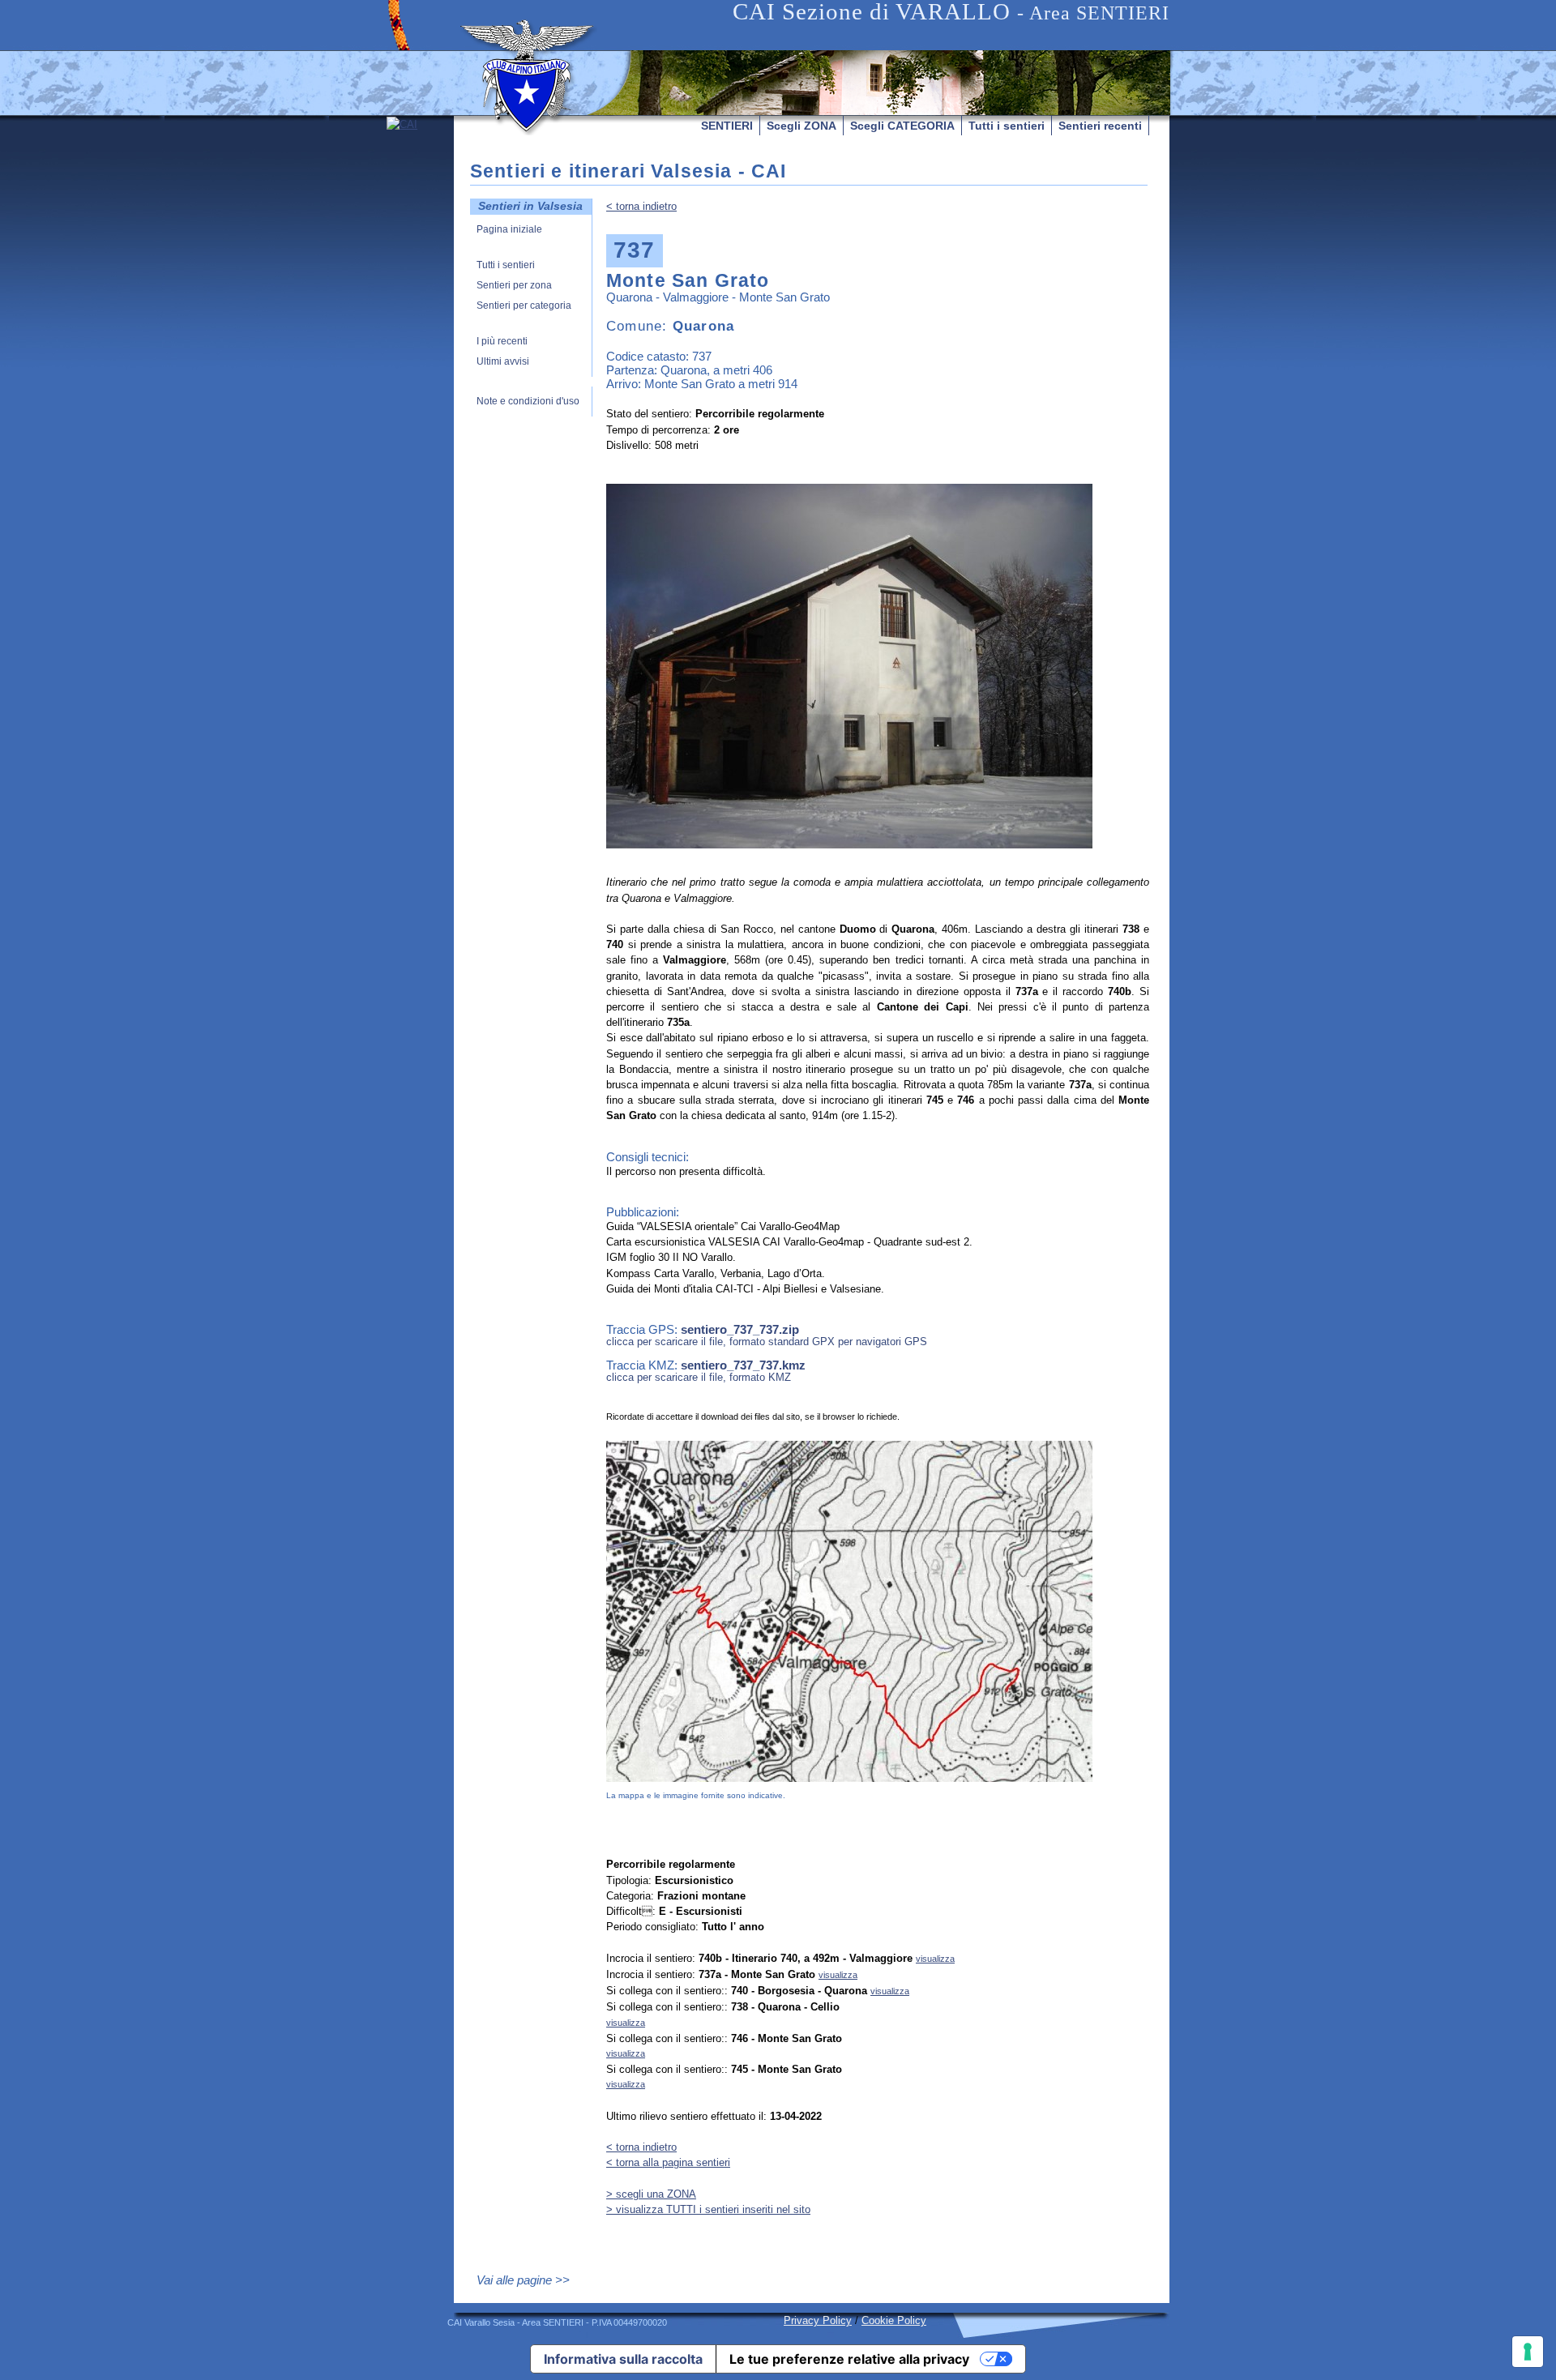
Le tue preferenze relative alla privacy (849, 2359)
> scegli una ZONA (651, 2194)
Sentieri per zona (514, 286)
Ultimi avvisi (503, 362)
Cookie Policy (894, 2320)
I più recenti (502, 342)
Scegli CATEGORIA (902, 126)
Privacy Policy (818, 2320)
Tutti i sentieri (1007, 126)
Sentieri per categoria (524, 306)
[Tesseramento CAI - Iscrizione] (420, 269)
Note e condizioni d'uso (528, 402)
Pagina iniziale (509, 230)
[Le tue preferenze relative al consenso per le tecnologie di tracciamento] (1528, 2352)
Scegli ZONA (802, 126)
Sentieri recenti (1100, 126)
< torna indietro (641, 206)
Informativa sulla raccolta (623, 2359)
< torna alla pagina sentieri (668, 2162)
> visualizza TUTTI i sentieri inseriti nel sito (708, 2209)
